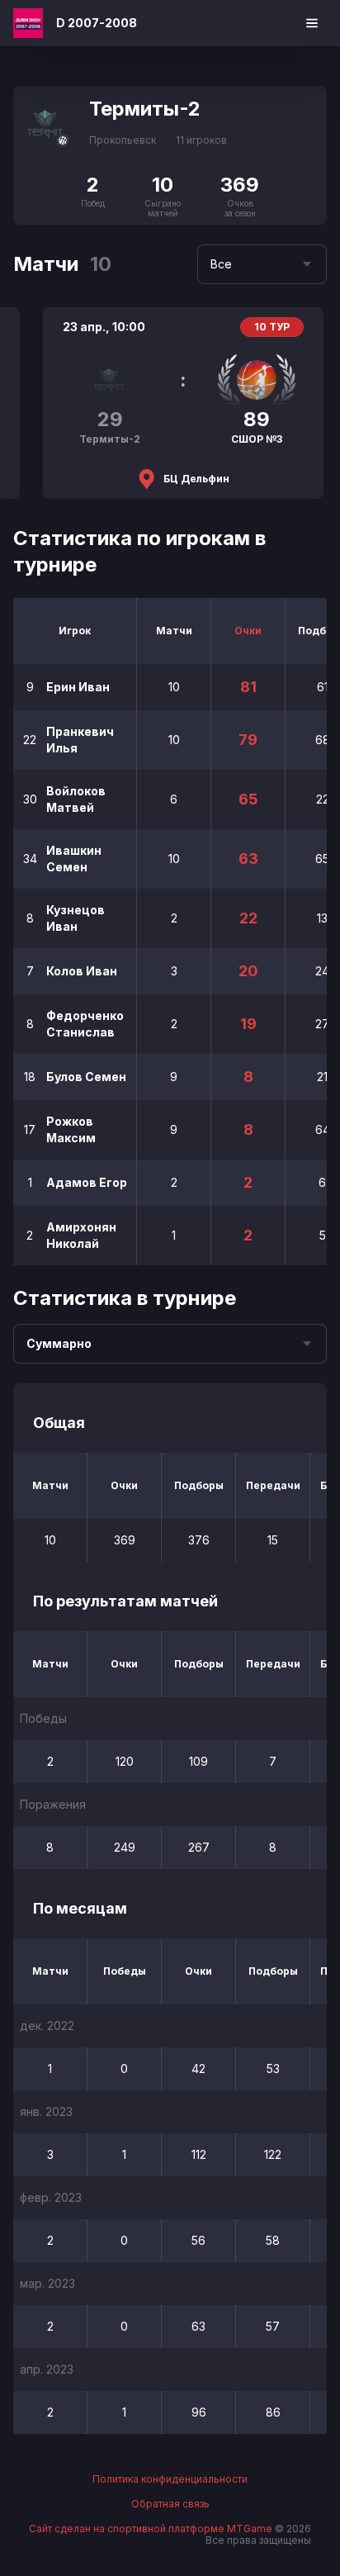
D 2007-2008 (97, 23)
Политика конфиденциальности (170, 2479)
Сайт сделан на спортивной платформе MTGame (152, 2529)
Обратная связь (170, 2504)
